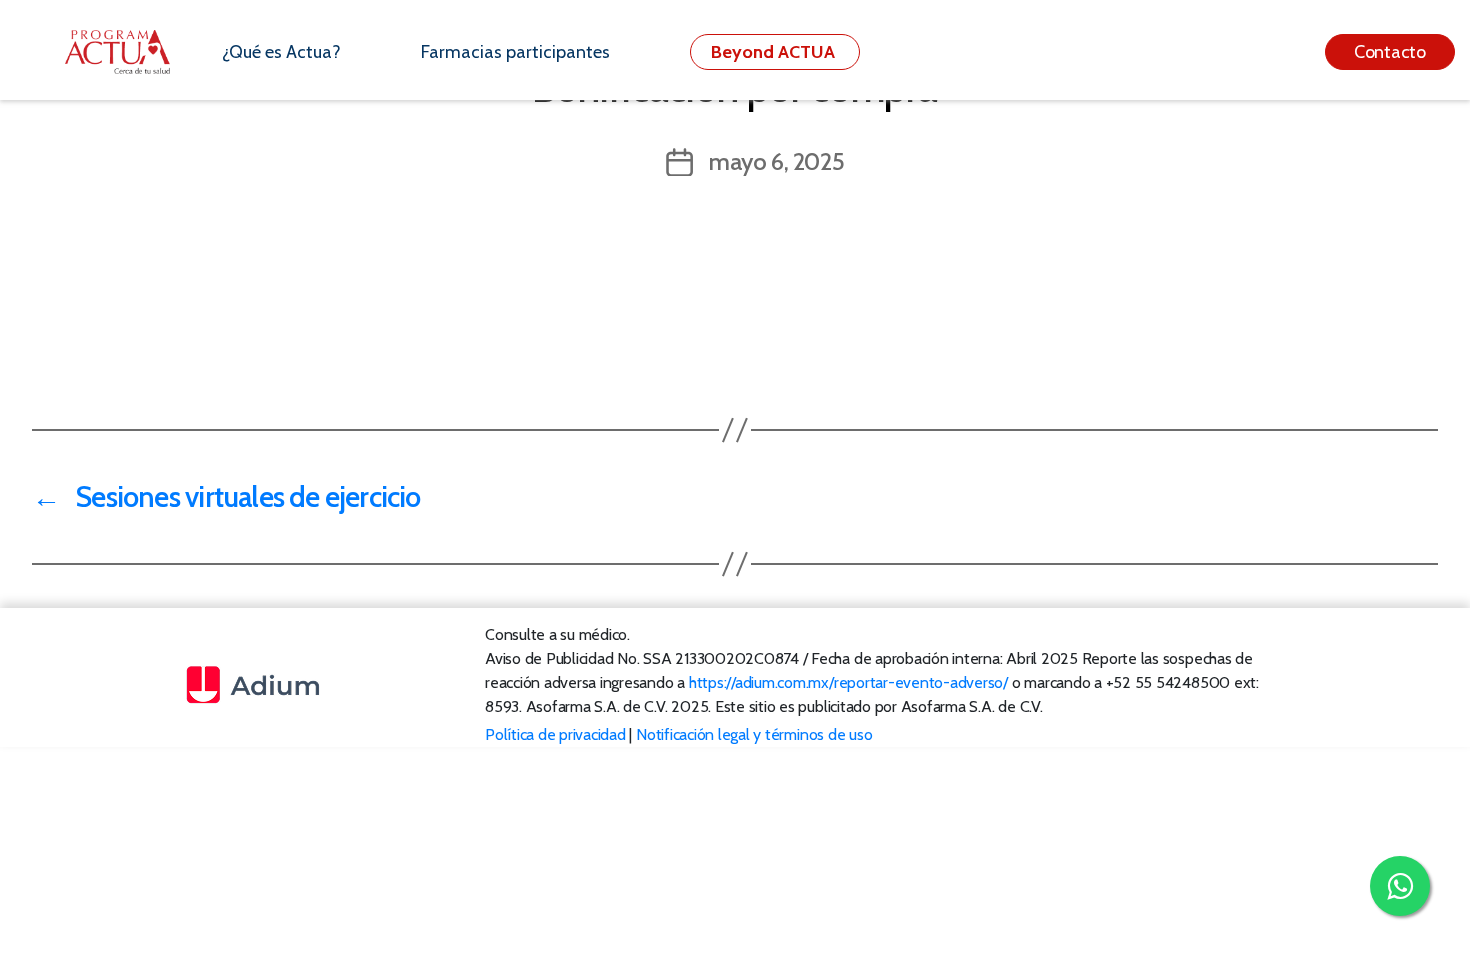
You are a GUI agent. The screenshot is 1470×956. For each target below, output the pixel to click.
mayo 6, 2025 (776, 161)
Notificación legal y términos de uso (754, 734)
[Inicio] (128, 52)
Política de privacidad (555, 734)
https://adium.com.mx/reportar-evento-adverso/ (848, 682)
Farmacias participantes (515, 52)
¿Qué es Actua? (281, 52)
